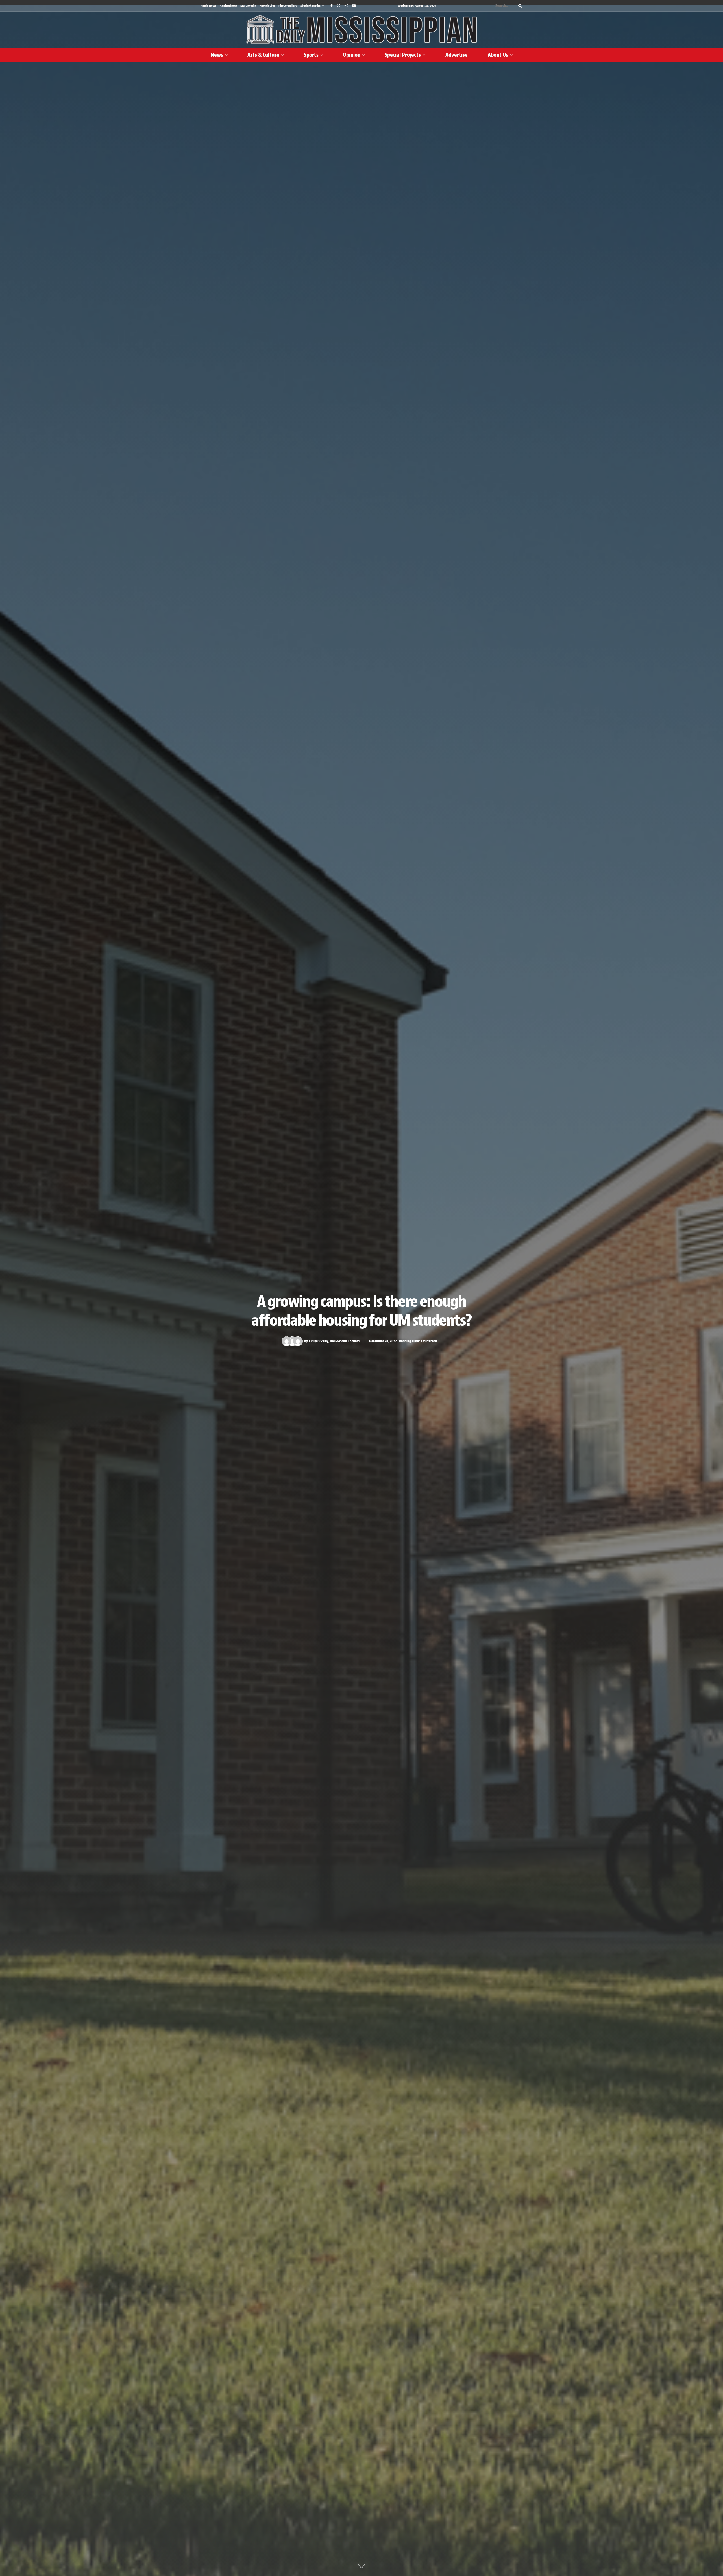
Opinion (352, 55)
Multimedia (248, 6)
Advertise (457, 55)
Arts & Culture (263, 55)
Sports (311, 55)
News (217, 55)
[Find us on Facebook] (332, 6)
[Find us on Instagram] (346, 6)
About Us (498, 55)
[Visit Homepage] (361, 30)
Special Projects (403, 55)
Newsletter (267, 6)
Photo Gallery (288, 6)
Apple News (208, 6)
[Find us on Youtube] (354, 6)
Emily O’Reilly (319, 1341)
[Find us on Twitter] (339, 6)
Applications (228, 6)
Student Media (311, 6)
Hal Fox (335, 1341)
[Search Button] (519, 6)
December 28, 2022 (383, 1341)
